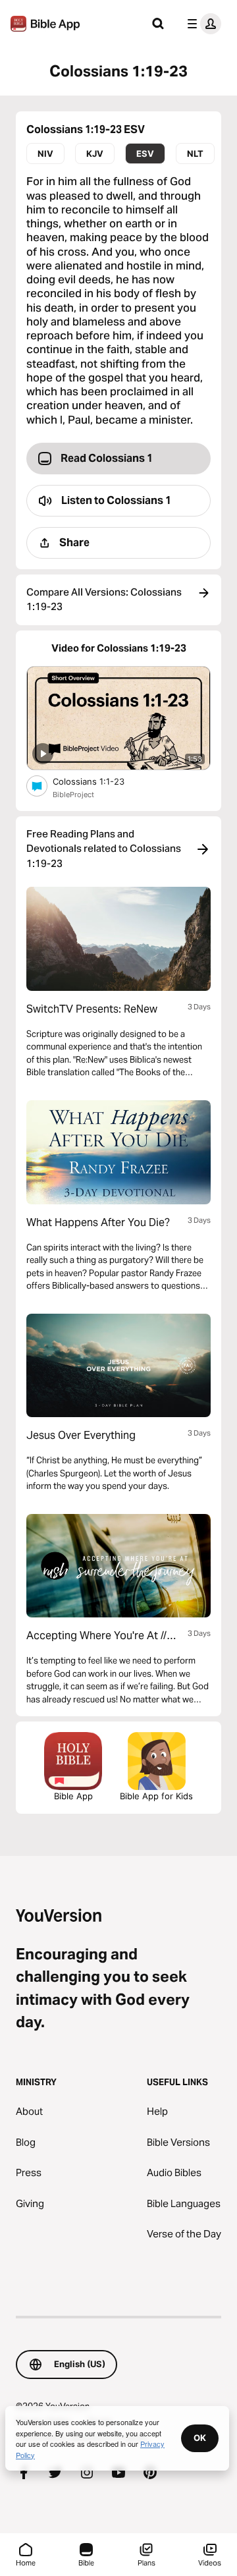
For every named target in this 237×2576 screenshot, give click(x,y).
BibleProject (73, 795)
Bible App (73, 1796)
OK (200, 2438)
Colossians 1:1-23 (99, 781)
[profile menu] (201, 24)
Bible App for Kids (156, 1796)
